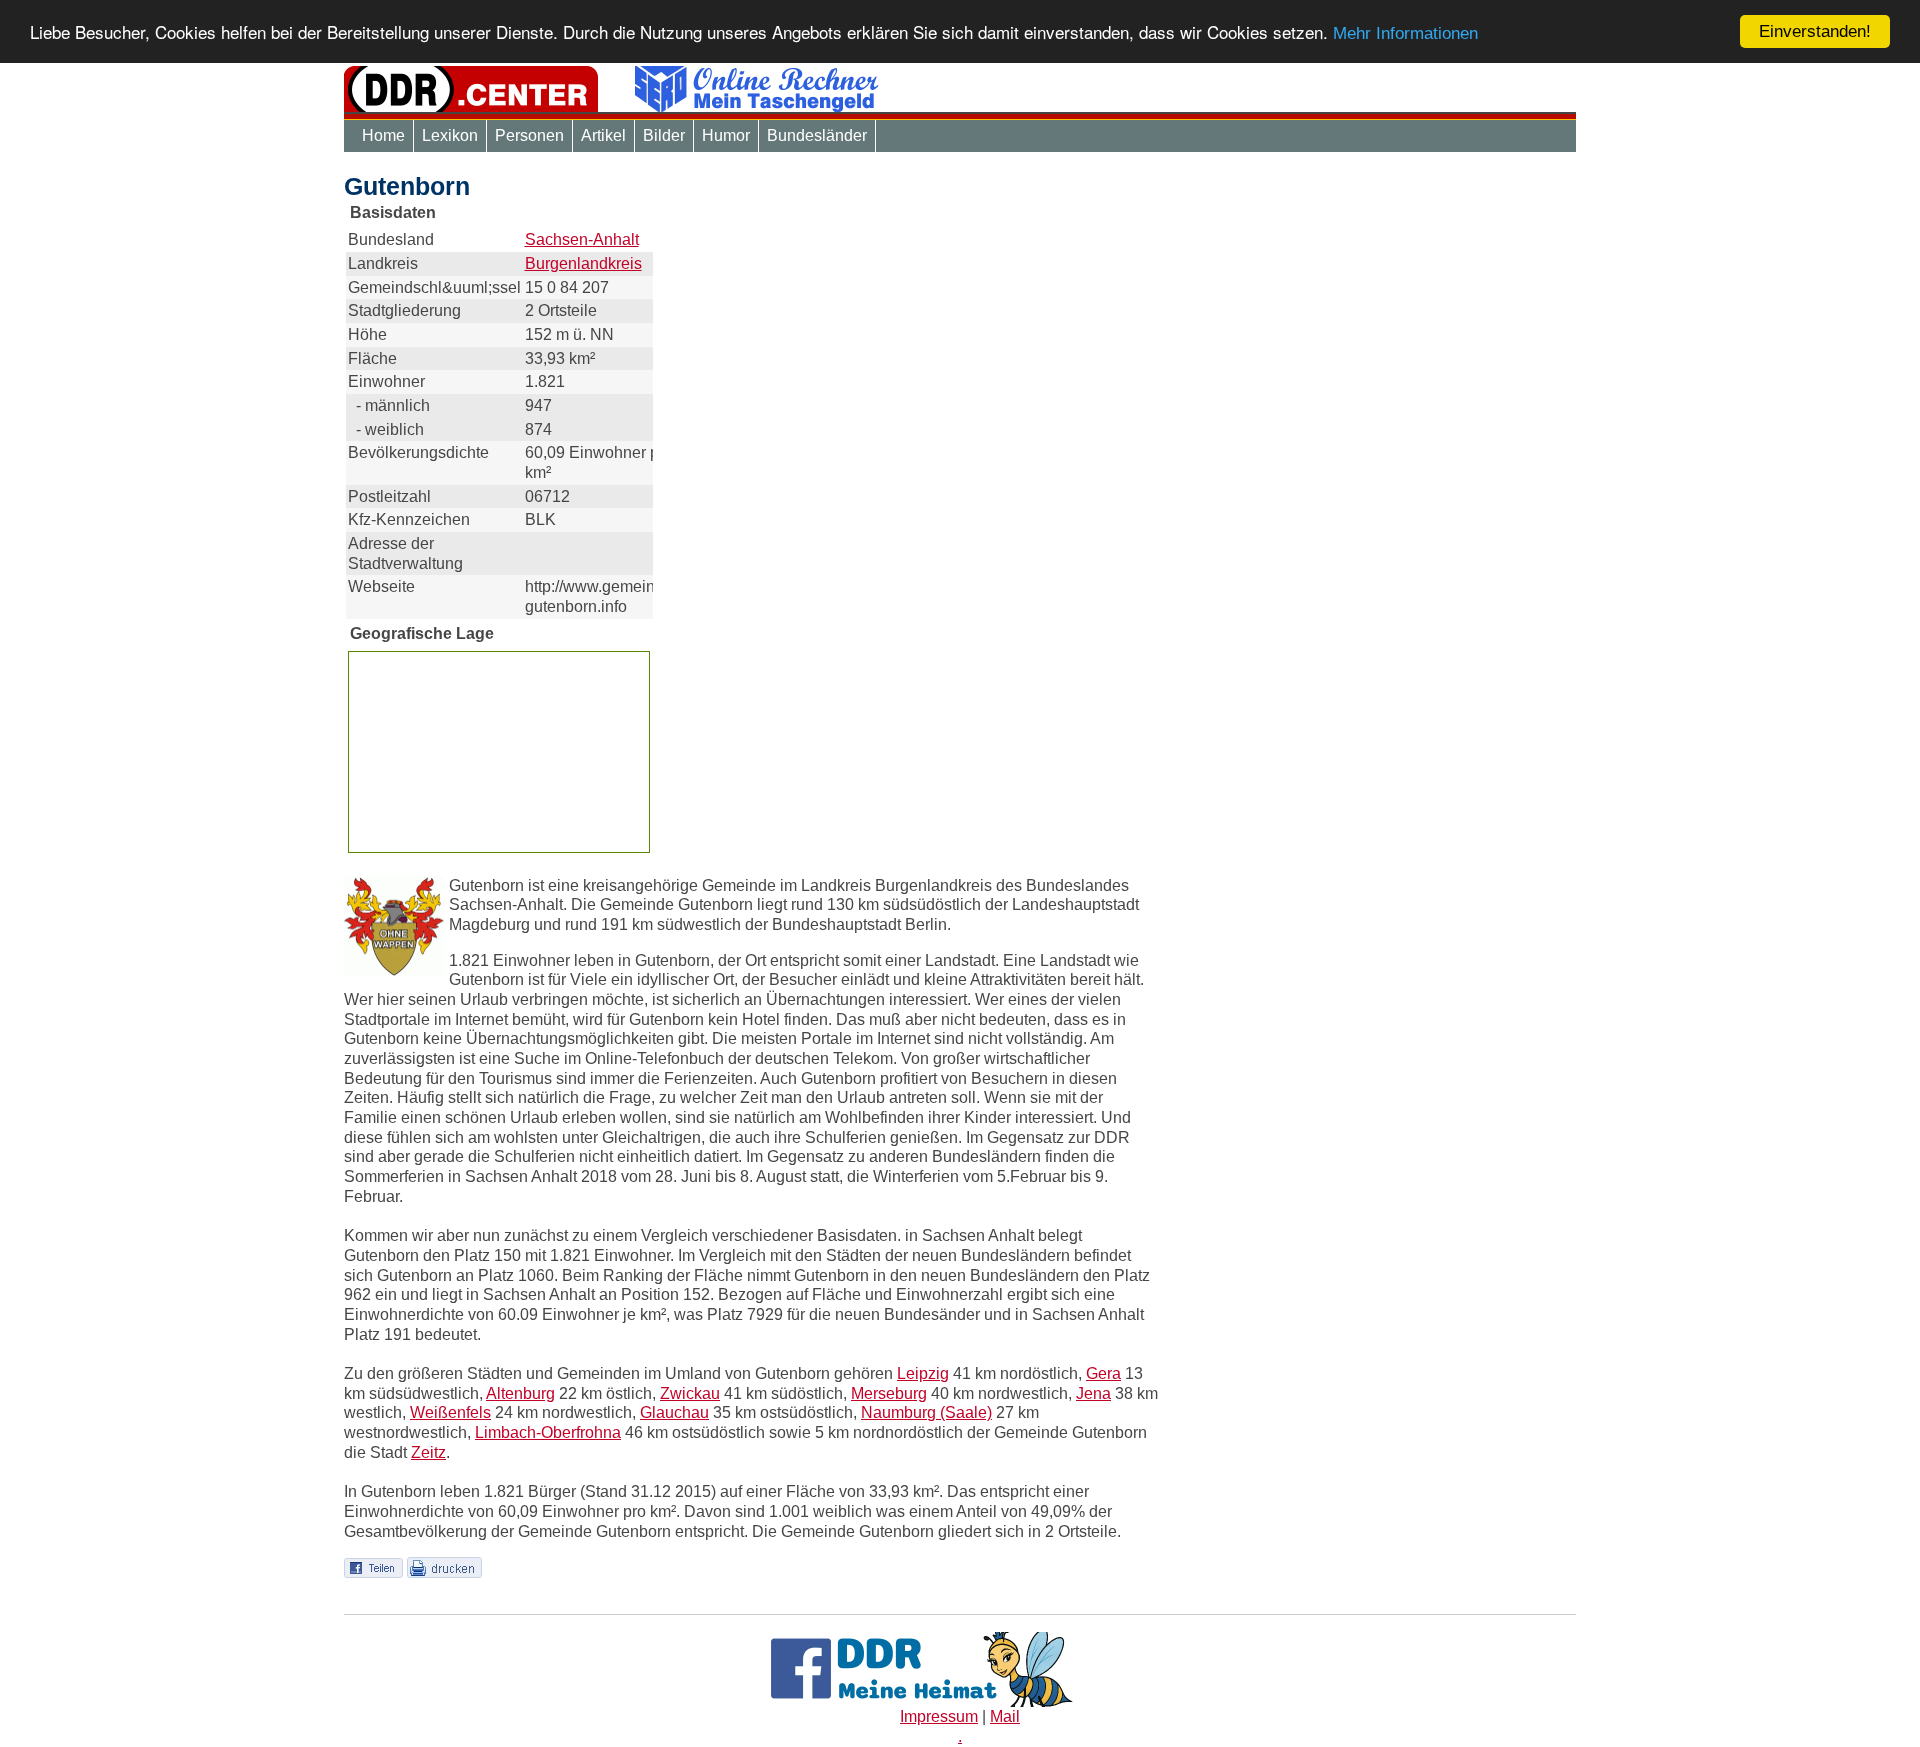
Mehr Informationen (1405, 34)
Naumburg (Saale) (926, 1412)
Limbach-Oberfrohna (548, 1432)
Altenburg (520, 1393)
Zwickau (690, 1393)
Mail (1005, 1716)
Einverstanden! (1815, 31)
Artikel (603, 135)
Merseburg (889, 1393)
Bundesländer (817, 135)
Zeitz (428, 1452)
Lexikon (450, 135)
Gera (1103, 1373)
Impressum (939, 1716)
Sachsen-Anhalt (582, 239)
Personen (529, 135)
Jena (1093, 1393)
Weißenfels (450, 1412)
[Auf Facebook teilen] (373, 1566)
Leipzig (923, 1373)
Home (383, 135)
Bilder (664, 135)
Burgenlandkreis (583, 263)
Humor (726, 135)
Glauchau (674, 1412)
